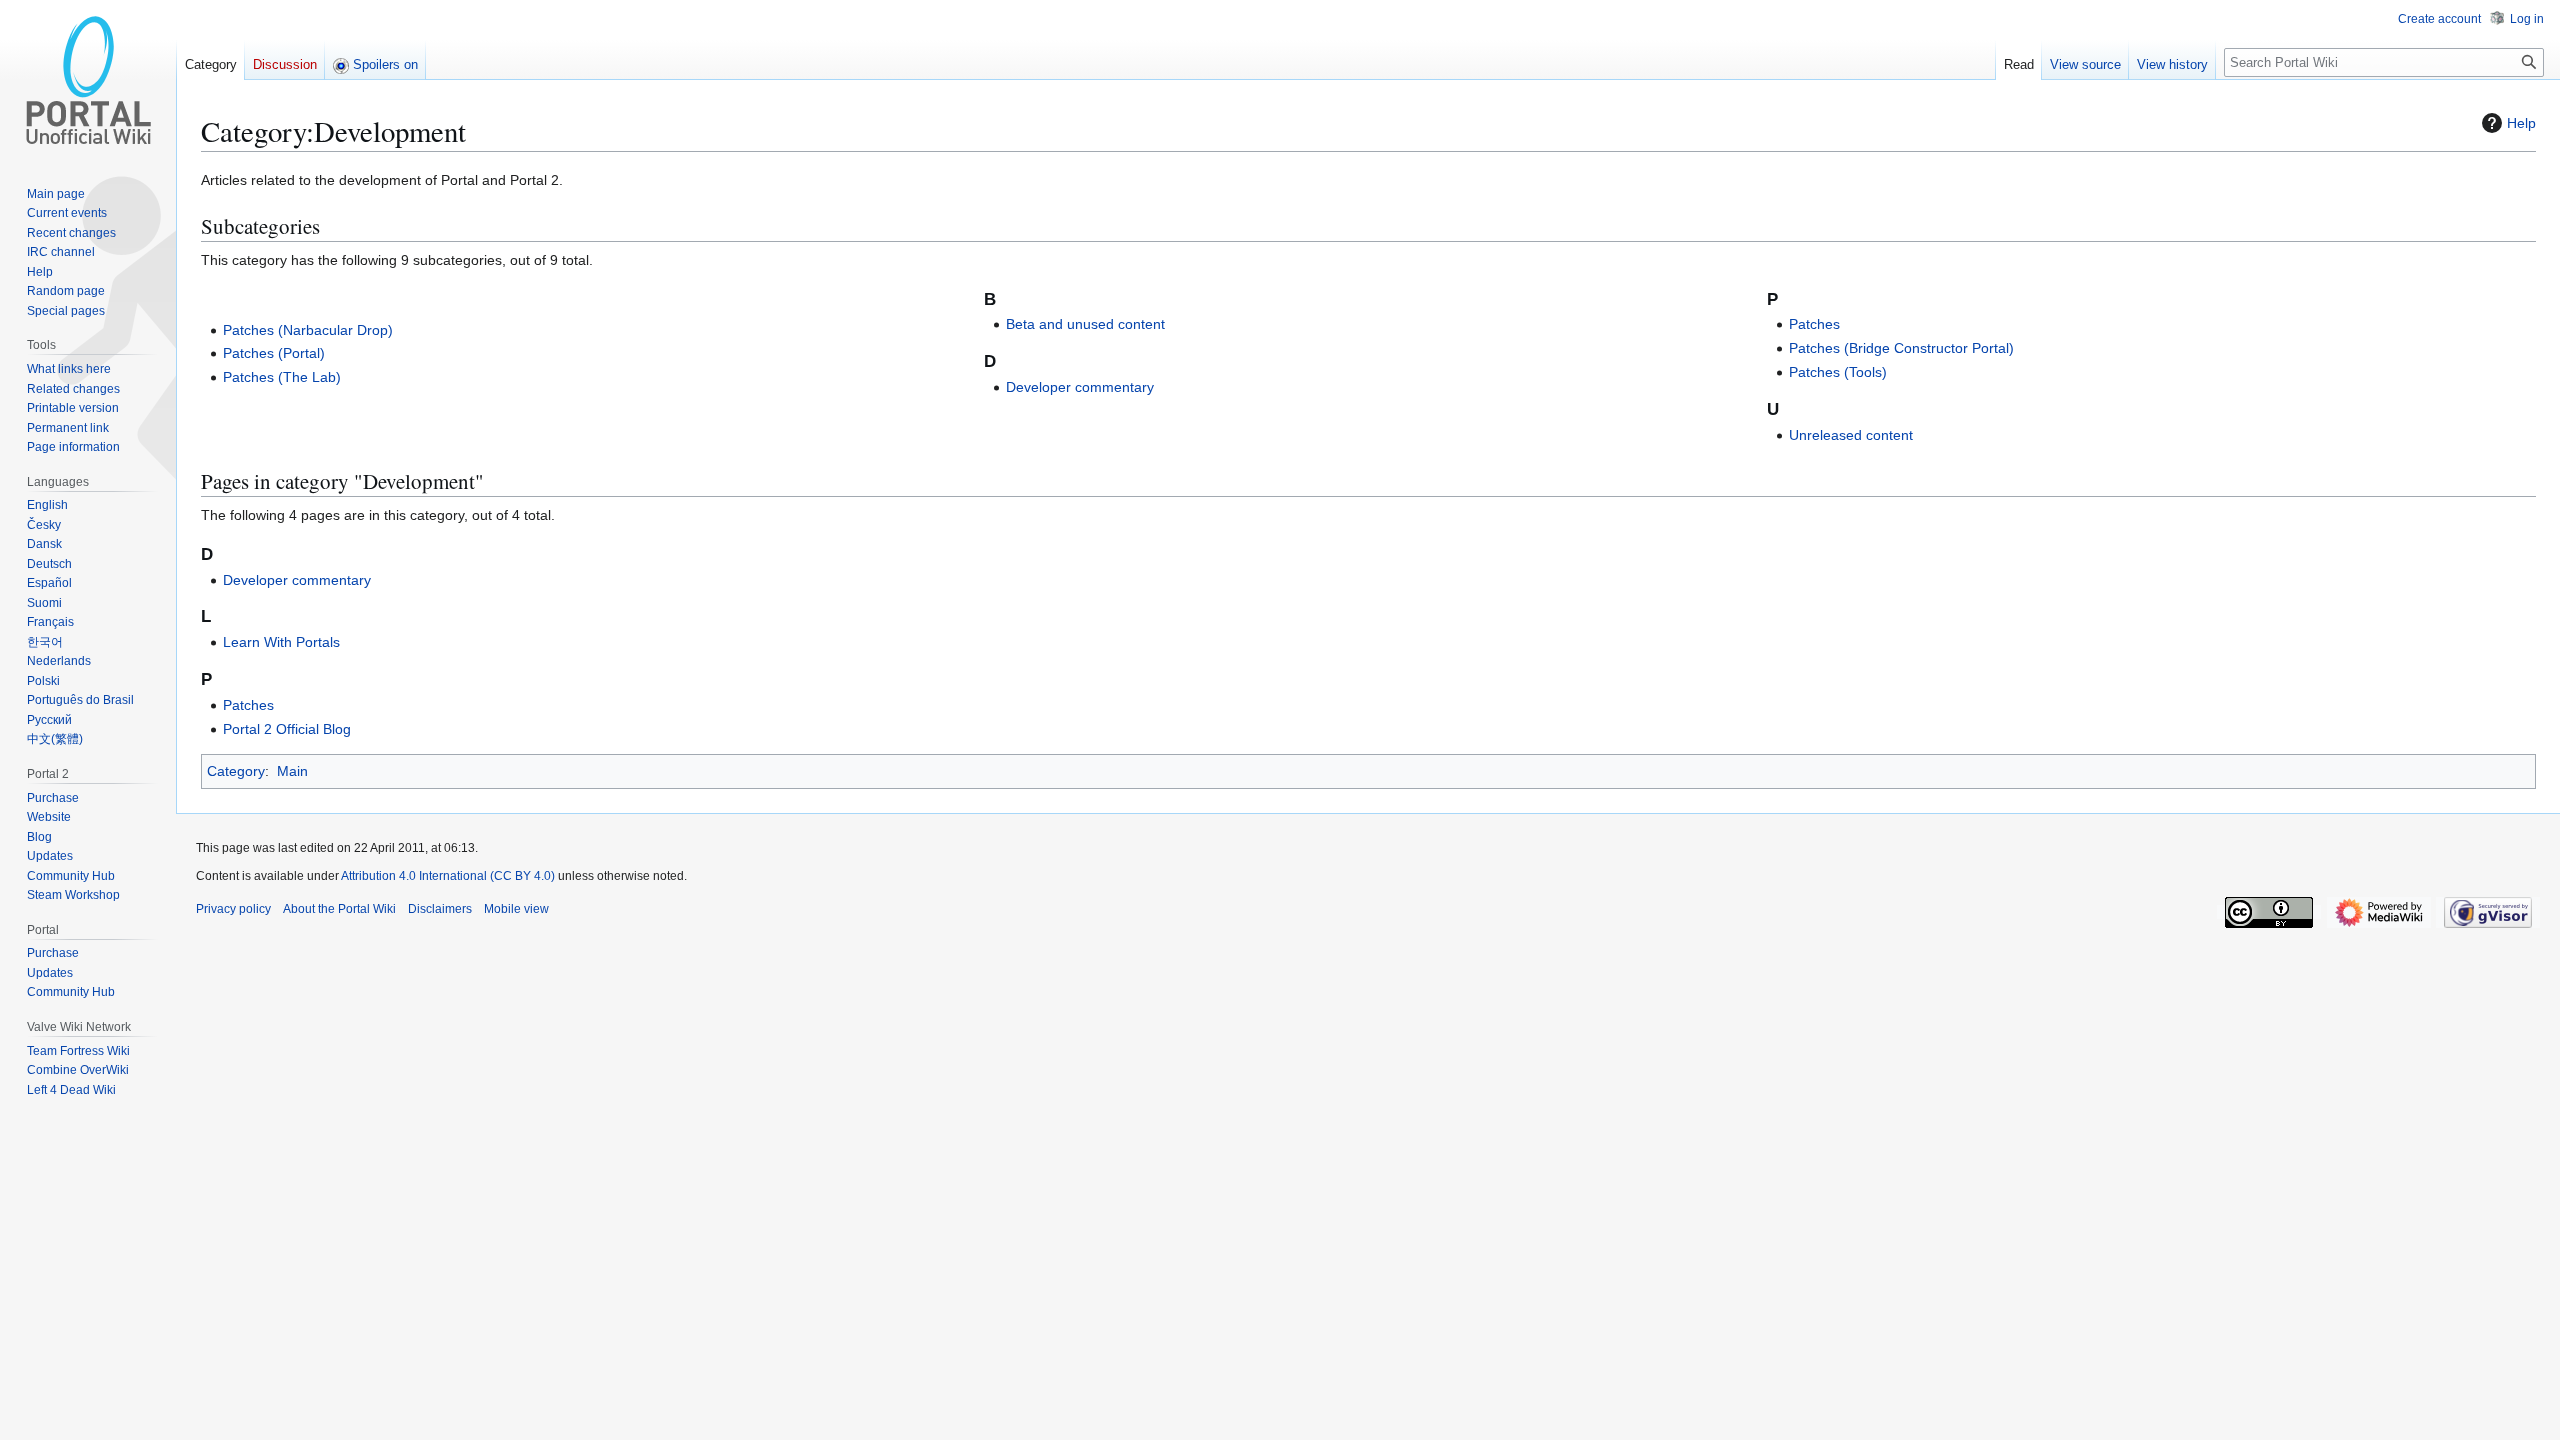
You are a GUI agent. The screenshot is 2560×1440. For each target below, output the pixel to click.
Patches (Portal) (274, 353)
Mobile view (516, 909)
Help (2521, 123)
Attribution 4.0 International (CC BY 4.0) (448, 876)
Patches (1814, 324)
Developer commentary (1080, 387)
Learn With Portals (281, 642)
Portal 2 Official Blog (287, 729)
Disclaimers (440, 909)
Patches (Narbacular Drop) (308, 330)
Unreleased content (1851, 435)
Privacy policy (233, 909)
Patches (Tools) (1838, 372)
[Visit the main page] (88, 80)
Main (292, 771)
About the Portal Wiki (339, 909)
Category (236, 771)
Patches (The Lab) (282, 377)
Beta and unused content (1085, 324)
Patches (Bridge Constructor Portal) (1901, 348)
